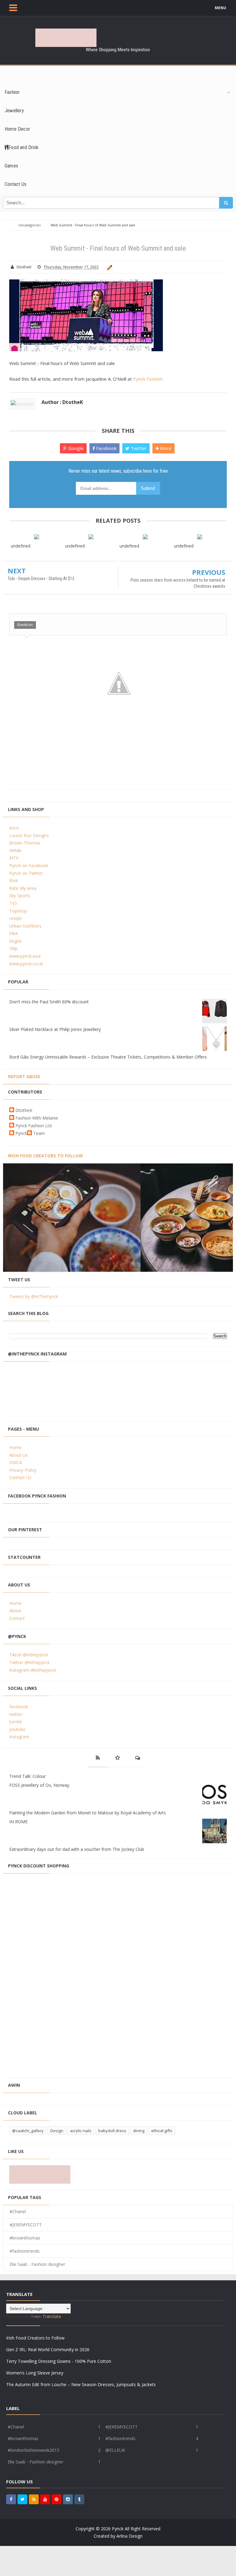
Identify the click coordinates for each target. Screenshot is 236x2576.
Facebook (106, 448)
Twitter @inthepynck (29, 1662)
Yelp (13, 948)
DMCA (16, 1462)
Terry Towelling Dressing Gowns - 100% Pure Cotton (59, 2361)
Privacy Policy (23, 1470)
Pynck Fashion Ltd (33, 1126)
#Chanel (18, 2211)
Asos (14, 828)
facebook (19, 1707)
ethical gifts (162, 2131)
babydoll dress (112, 2131)
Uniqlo (16, 918)
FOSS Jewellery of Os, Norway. (40, 1785)
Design (57, 2131)
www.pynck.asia (25, 956)
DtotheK (24, 1110)
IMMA (15, 850)
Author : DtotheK (62, 402)
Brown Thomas (25, 843)
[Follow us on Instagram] (68, 2499)
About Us (18, 1455)
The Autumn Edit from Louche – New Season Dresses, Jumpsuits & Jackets (81, 2384)
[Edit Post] (109, 267)
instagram (19, 1737)
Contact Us (20, 1477)
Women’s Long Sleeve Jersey (35, 2373)
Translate (52, 2316)
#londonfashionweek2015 (33, 2450)
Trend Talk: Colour (28, 1776)
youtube (17, 1729)
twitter (16, 1714)
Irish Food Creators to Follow (45, 1156)
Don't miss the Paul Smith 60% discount (49, 1002)
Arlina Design (130, 2536)
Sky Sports (20, 896)
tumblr (16, 1722)
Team (39, 1133)
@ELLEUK (115, 2450)
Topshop (18, 911)
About (15, 1611)
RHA (14, 880)
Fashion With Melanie (37, 1118)
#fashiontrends (25, 2251)
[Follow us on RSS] (34, 2499)
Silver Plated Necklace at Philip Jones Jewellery (55, 1029)
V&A (14, 933)
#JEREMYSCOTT (26, 2225)
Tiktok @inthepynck (29, 1655)
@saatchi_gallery (28, 2131)
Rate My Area (23, 888)
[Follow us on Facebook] (11, 2499)
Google (75, 448)
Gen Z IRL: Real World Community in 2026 (48, 2349)
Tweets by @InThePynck (34, 1296)
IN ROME (18, 1822)
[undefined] (36, 537)
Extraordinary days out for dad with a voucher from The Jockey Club (77, 1849)
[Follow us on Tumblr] (79, 2499)
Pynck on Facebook (29, 865)
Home (15, 1447)
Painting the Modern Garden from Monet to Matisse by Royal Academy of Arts (88, 1813)
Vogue (16, 941)
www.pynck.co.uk (26, 964)
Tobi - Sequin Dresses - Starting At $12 (41, 579)
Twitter (138, 448)
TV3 (13, 903)
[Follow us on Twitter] (22, 2499)
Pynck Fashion (148, 379)
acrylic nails (81, 2131)
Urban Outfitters (25, 926)
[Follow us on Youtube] (45, 2499)
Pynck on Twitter (26, 873)
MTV (14, 858)
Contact (17, 1618)
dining (139, 2131)
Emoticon (25, 625)
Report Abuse (24, 1077)
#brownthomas (25, 2238)
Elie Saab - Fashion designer (37, 2264)
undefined (21, 546)
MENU (220, 8)
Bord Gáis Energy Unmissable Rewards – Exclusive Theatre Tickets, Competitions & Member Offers (108, 1057)
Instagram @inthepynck (33, 1670)
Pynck (21, 1133)
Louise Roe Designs (29, 835)
